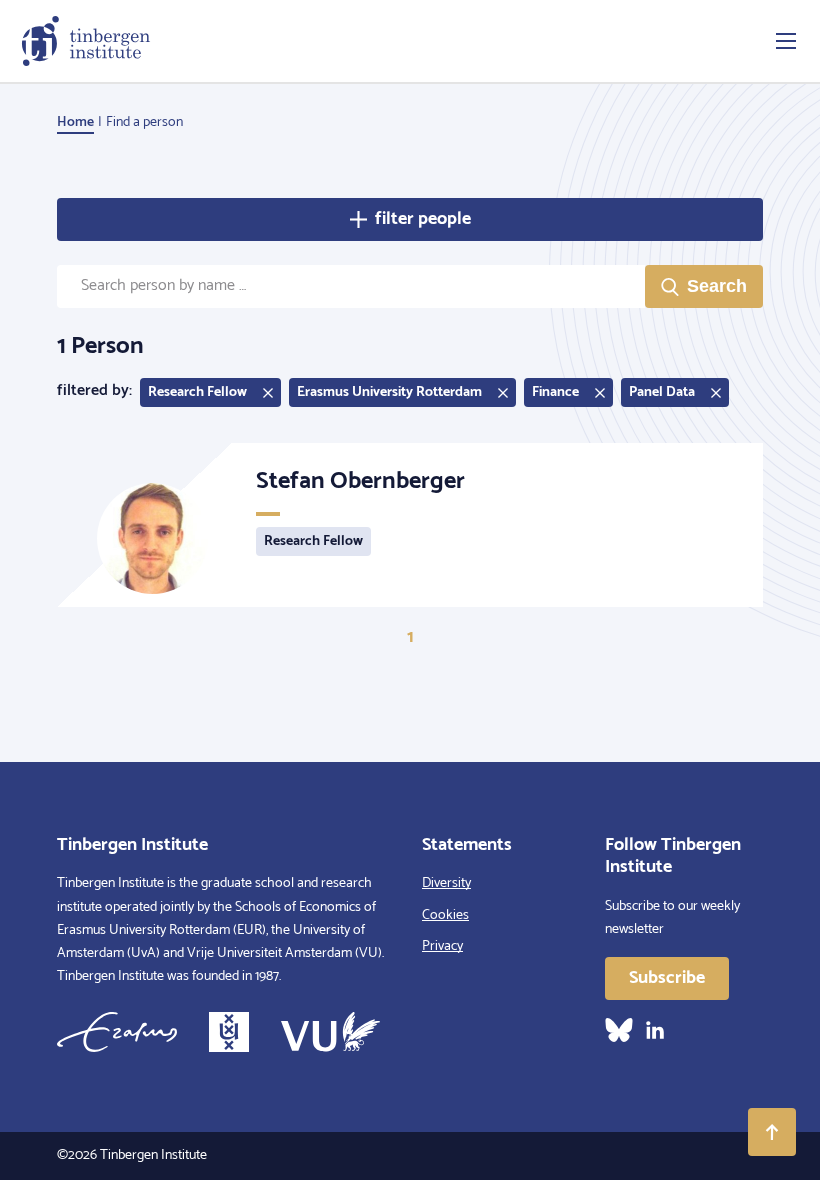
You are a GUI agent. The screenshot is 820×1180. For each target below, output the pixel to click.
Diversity (446, 883)
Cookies (445, 915)
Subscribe (667, 978)
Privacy (442, 946)
